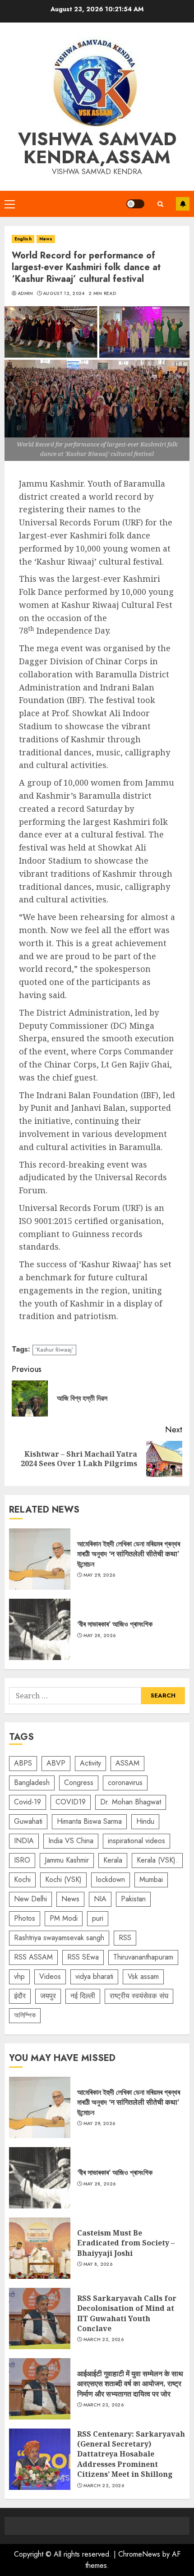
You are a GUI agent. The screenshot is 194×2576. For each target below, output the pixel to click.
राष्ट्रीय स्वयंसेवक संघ (139, 1996)
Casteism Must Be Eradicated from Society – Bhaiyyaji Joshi (40, 2248)
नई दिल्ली (83, 1996)
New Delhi (30, 1899)
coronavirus (125, 1782)
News (46, 239)
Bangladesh (32, 1782)
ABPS (23, 1763)
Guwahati (28, 1821)
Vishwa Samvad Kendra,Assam (97, 148)
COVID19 (71, 1802)
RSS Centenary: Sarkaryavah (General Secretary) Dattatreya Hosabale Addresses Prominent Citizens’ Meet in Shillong (40, 2459)
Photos (25, 1918)
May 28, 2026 (100, 1636)
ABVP (56, 1763)
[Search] (160, 204)
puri (98, 1918)
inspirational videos (136, 1841)
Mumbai (151, 1879)
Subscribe (183, 204)
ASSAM (127, 1763)
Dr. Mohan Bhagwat (131, 1802)
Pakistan (133, 1899)
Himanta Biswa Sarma (89, 1821)
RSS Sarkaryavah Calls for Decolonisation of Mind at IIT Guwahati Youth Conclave (40, 2318)
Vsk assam (143, 1976)
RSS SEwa (83, 1957)
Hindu (145, 1821)
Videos (50, 1976)
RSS (125, 1938)
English (23, 239)
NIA (100, 1899)
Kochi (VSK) (63, 1879)
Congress (79, 1782)
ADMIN (25, 294)
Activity (90, 1763)
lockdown (111, 1879)
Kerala (113, 1860)
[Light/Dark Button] (135, 204)
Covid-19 (28, 1802)
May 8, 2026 (98, 2264)
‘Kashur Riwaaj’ (54, 1350)
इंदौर (20, 1996)
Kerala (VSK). (157, 1860)
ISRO (22, 1860)
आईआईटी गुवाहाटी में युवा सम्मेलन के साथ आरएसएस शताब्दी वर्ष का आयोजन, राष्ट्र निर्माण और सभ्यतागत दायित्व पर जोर (40, 2389)
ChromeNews (139, 2554)
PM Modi (64, 1918)
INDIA (24, 1841)
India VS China (71, 1841)
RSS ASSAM (33, 1957)
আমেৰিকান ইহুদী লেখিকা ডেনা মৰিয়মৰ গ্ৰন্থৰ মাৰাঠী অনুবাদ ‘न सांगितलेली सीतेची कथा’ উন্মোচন (40, 1559)
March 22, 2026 (104, 2486)
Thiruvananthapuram (143, 1957)
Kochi (22, 1879)
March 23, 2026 (104, 2340)
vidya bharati (94, 1976)
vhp (19, 1976)
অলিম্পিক (25, 2015)
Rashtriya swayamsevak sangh (59, 1938)
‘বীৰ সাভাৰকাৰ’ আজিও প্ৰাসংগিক (40, 1629)
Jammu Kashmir (67, 1860)
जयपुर (48, 1996)
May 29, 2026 (99, 1575)
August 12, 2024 (64, 294)
